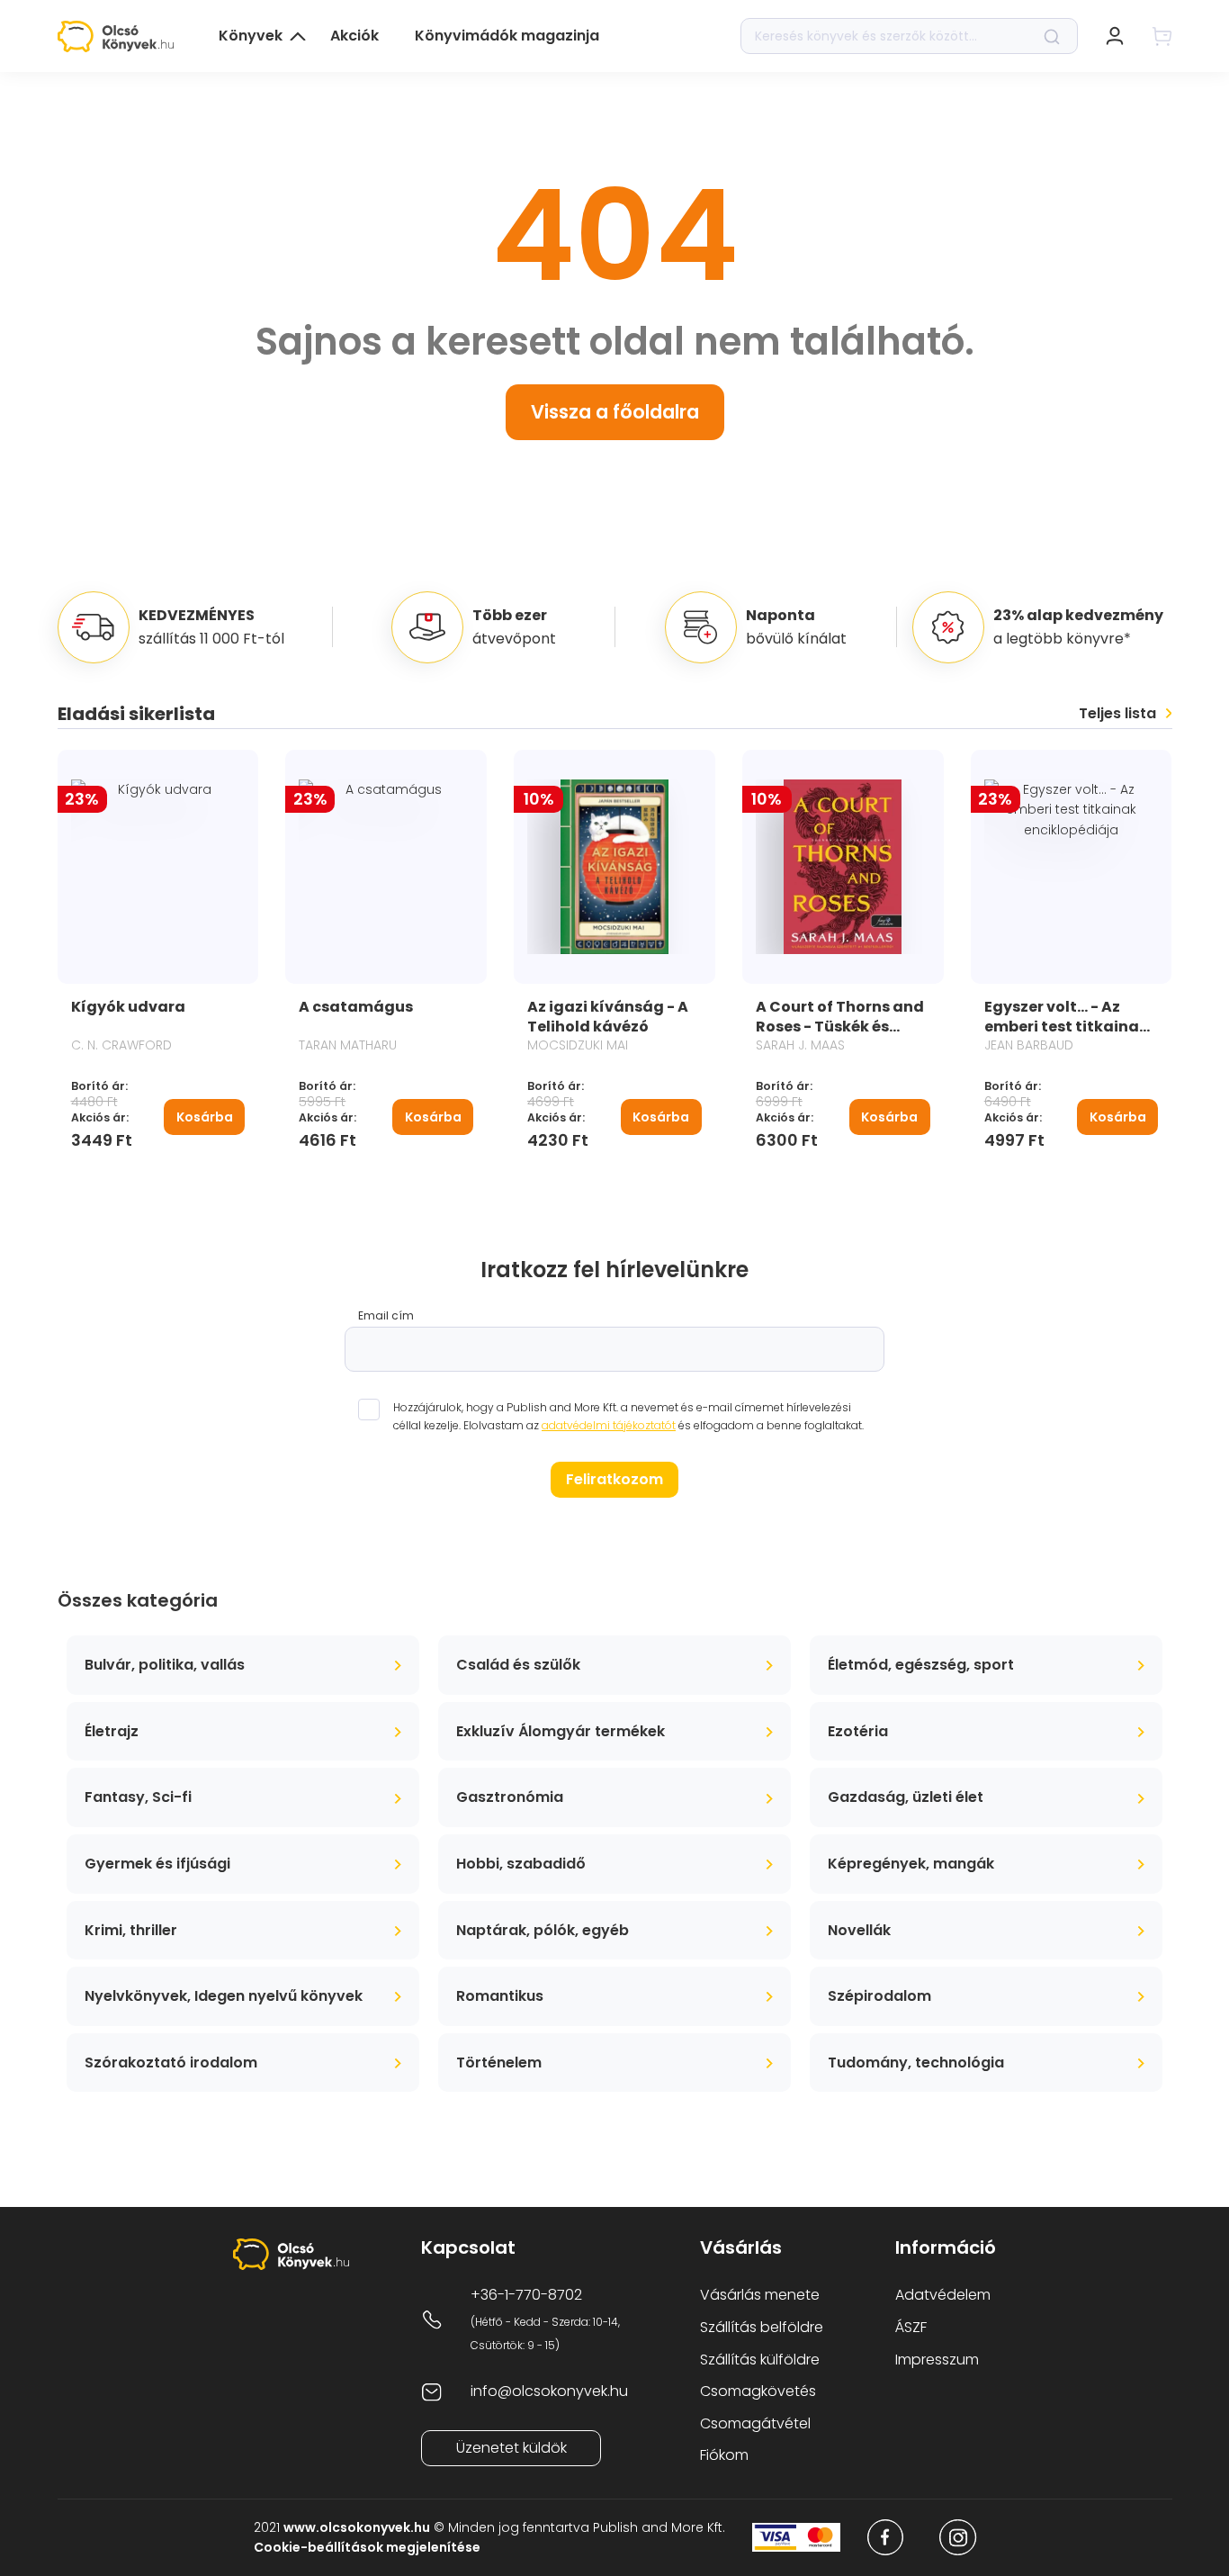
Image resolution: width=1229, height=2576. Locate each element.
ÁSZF (911, 2327)
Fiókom (724, 2455)
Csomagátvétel (755, 2423)
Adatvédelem (943, 2295)
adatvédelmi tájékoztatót (609, 1425)
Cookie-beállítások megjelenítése (367, 2547)
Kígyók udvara (128, 1007)
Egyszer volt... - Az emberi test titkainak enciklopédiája (1066, 1027)
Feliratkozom (614, 1479)
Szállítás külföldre (760, 2360)
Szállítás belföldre (762, 2327)
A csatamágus (356, 1007)
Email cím (386, 1316)
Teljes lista (1117, 714)
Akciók (354, 36)
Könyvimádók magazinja (507, 36)
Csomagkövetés (758, 2391)
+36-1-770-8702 (526, 2295)
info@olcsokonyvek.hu (549, 2391)
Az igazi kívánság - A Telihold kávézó (608, 1017)
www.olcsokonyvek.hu (357, 2527)
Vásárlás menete (760, 2295)
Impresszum (937, 2360)
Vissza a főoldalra (615, 412)
